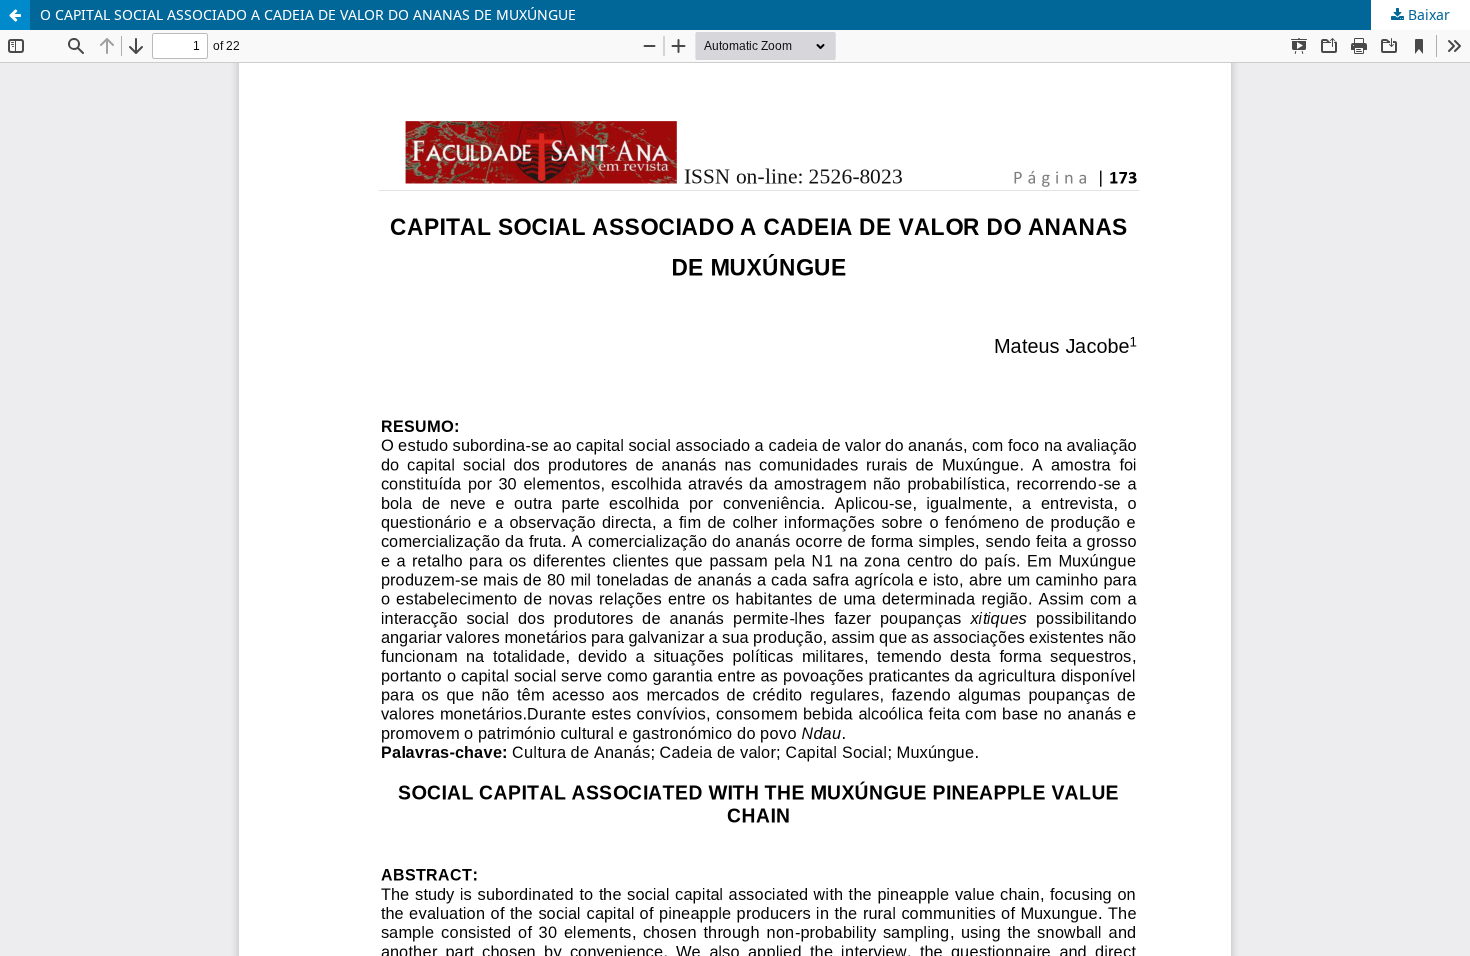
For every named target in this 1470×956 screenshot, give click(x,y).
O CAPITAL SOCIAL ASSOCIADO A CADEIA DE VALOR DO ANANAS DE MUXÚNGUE (308, 14)
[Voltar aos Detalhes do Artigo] (15, 15)
